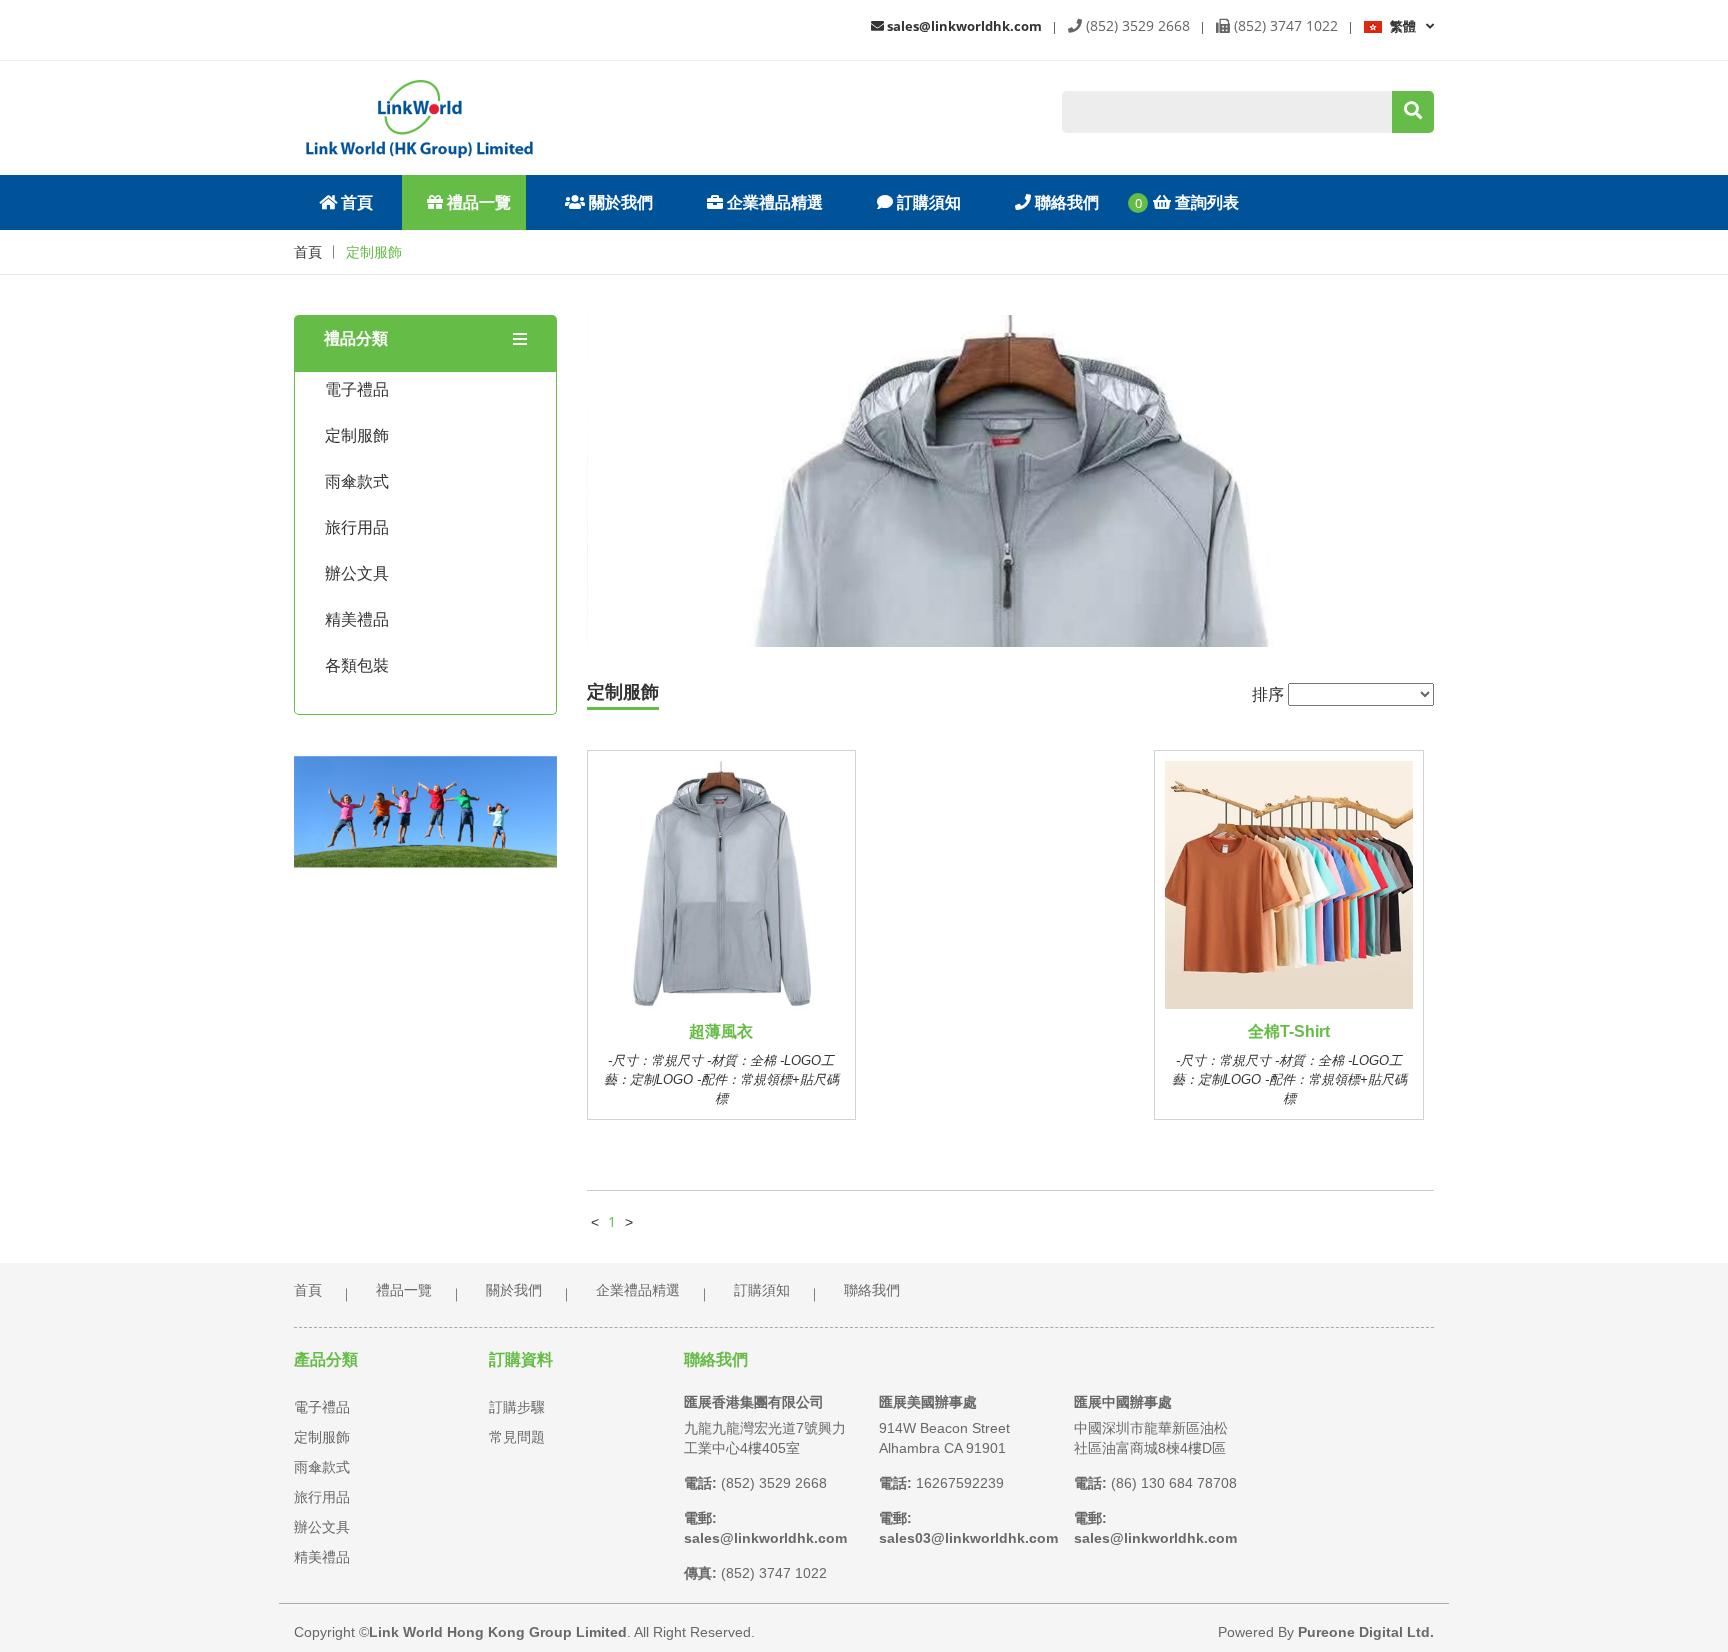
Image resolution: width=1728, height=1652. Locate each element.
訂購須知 (927, 202)
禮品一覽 (477, 202)
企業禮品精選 (773, 202)
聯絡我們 (1065, 202)
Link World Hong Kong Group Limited (498, 1632)
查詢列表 (1205, 202)
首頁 (355, 202)
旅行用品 (357, 527)
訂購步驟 (517, 1407)
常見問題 (517, 1437)
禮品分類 (356, 338)
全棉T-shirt (1289, 1031)
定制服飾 (374, 252)
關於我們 (619, 202)
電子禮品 (357, 389)
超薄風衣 (721, 1031)
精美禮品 (357, 619)
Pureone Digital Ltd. (1366, 1632)
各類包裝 (357, 665)
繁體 (1403, 26)
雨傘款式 (357, 481)
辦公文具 (357, 573)
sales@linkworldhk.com (963, 26)
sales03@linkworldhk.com (968, 1538)
